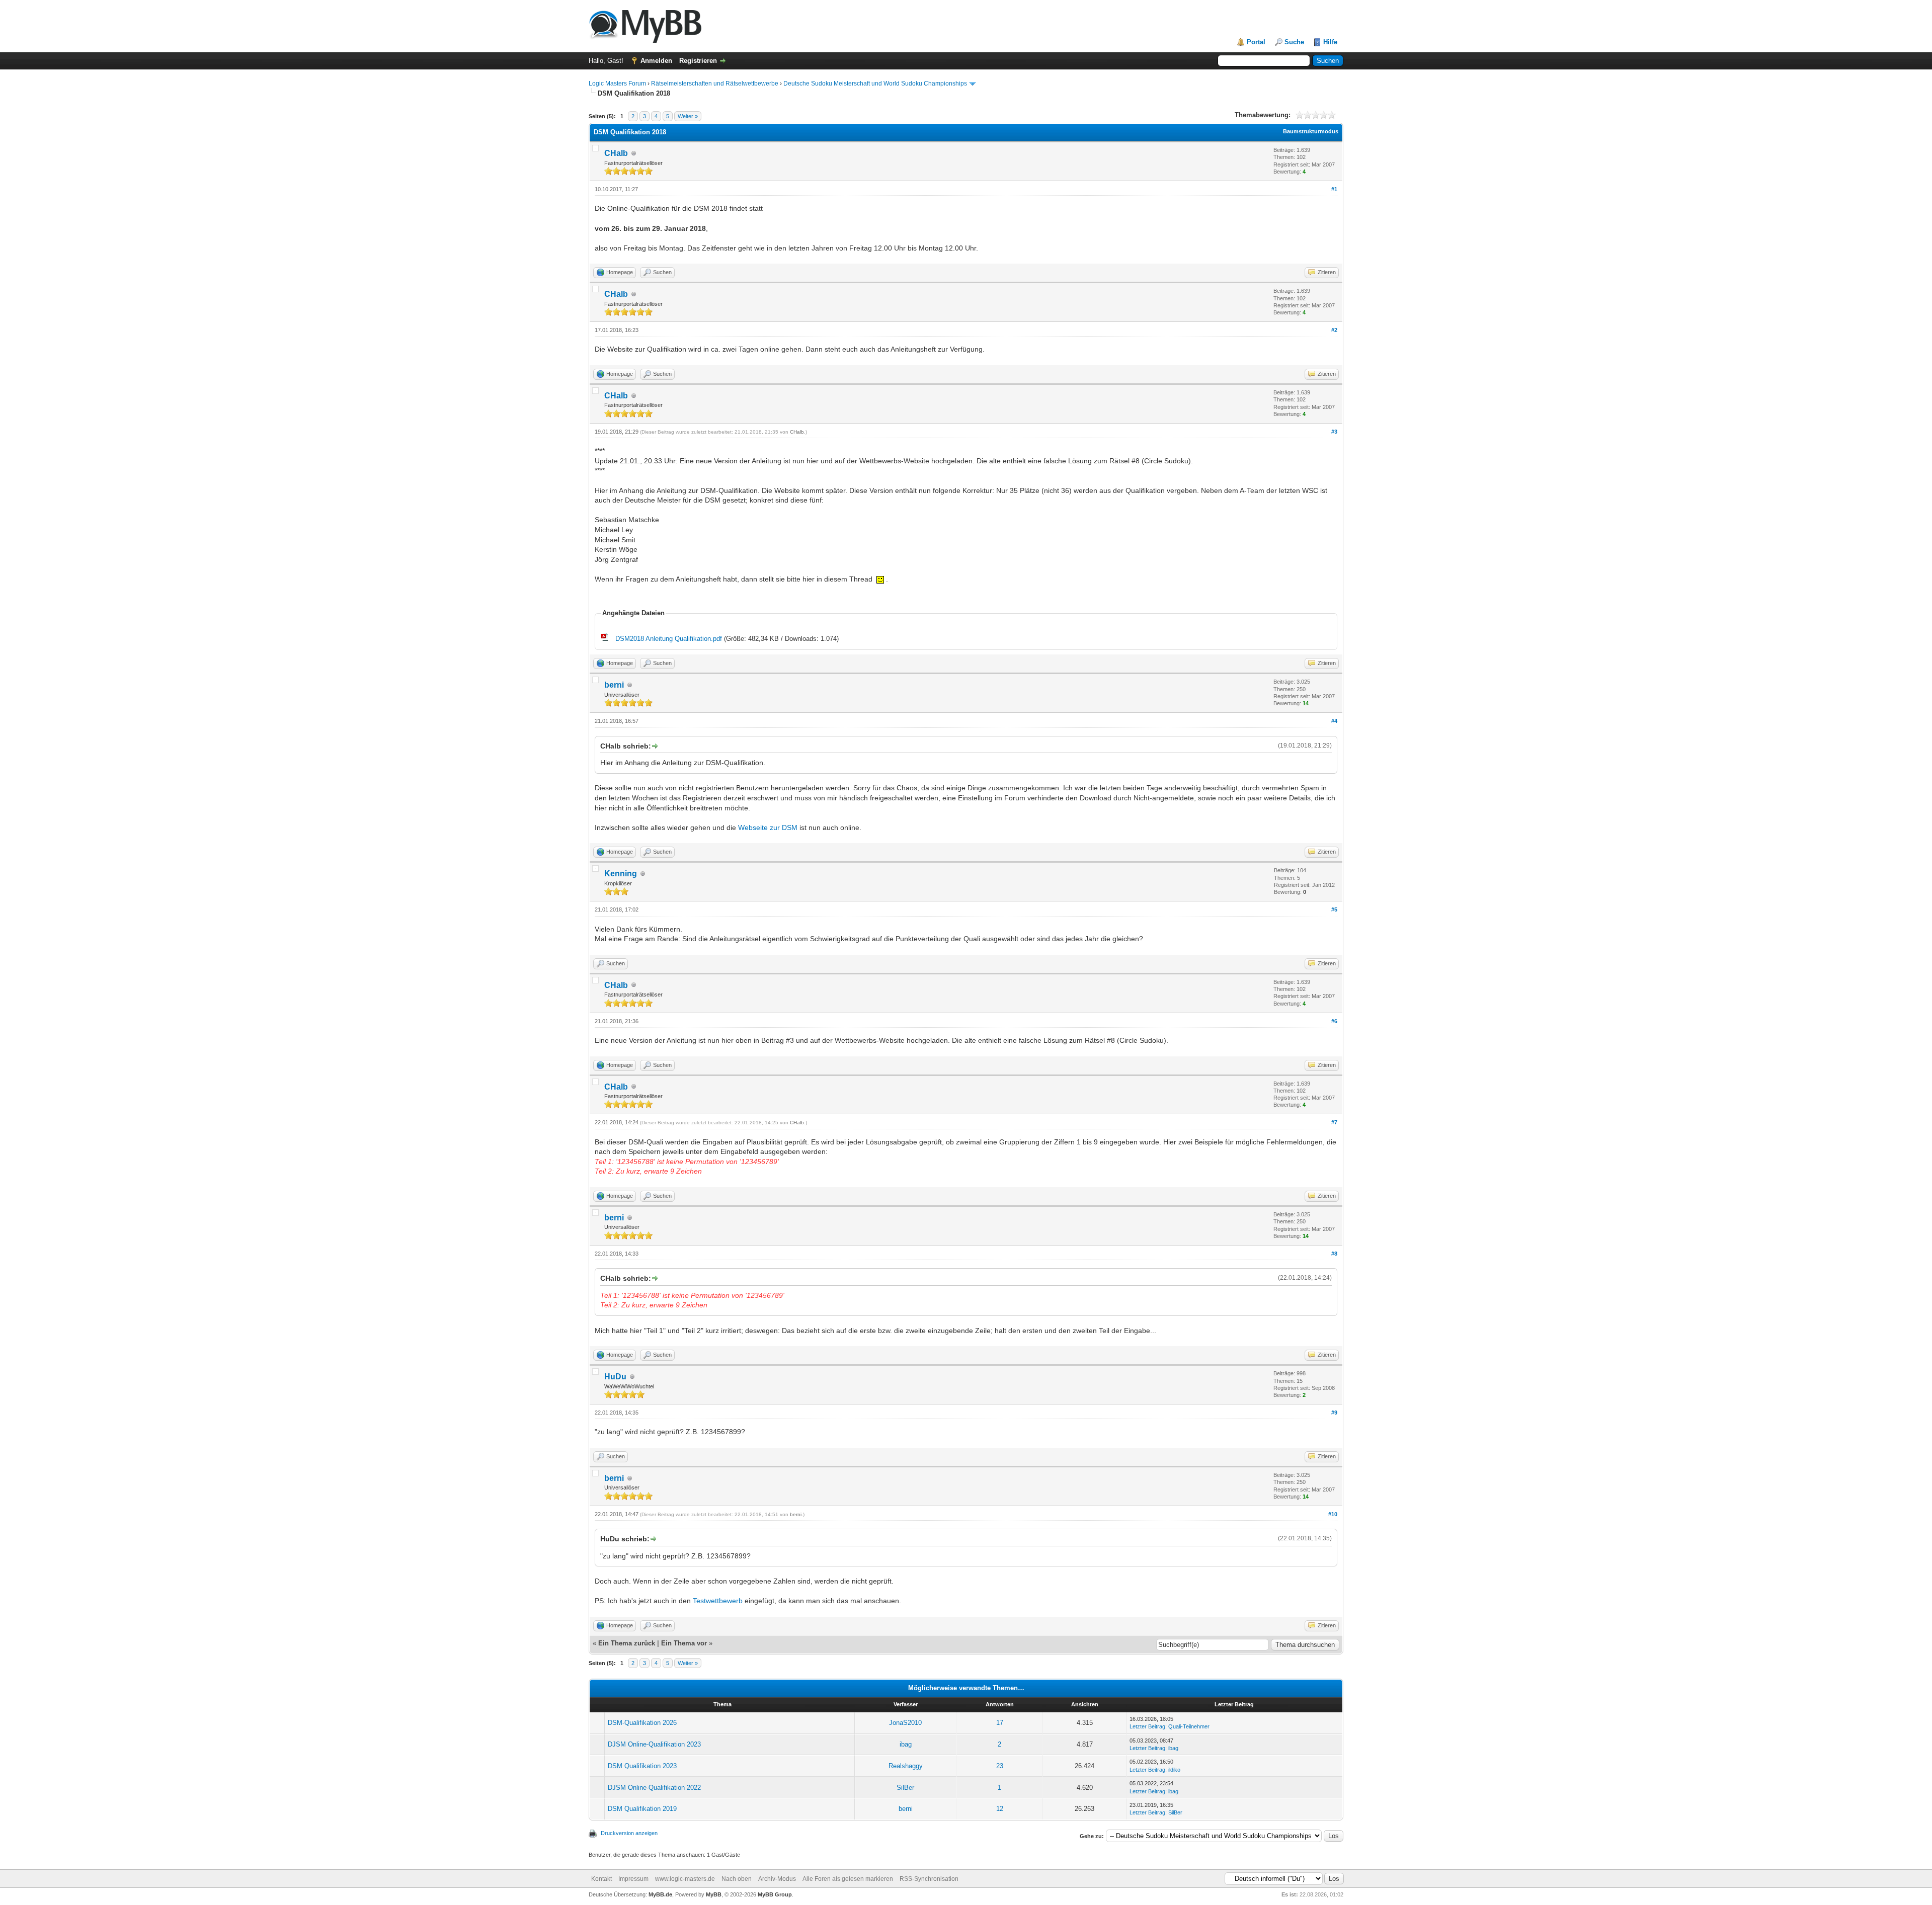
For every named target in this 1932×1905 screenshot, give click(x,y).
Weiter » (688, 116)
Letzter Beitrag (1147, 1726)
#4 (1334, 721)
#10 (1333, 1514)
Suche (1294, 42)
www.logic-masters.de (685, 1879)
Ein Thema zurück (627, 1643)
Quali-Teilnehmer (1189, 1726)
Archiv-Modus (777, 1879)
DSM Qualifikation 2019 (642, 1809)
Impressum (633, 1879)
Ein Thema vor (684, 1643)
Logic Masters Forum (617, 84)
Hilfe (1330, 42)
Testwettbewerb (718, 1601)
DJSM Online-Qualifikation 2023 (654, 1744)
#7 (1334, 1122)
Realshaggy (906, 1766)
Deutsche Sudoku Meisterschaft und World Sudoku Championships (875, 84)
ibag (906, 1744)
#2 (1334, 330)
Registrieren (698, 61)
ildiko (1174, 1770)
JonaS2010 (905, 1723)
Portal (1256, 42)
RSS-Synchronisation (929, 1879)
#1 (1334, 189)
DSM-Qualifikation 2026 (642, 1723)
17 (1000, 1723)
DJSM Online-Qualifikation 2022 (654, 1788)
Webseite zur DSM (768, 827)
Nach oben (737, 1879)
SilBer (905, 1788)
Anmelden (656, 61)
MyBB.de (660, 1894)
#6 (1334, 1021)
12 (1000, 1809)
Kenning (621, 874)
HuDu (615, 1377)
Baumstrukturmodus (1311, 131)
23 (1000, 1766)
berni (614, 685)
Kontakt (601, 1879)
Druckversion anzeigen (629, 1833)
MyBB (714, 1894)
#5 (1334, 909)
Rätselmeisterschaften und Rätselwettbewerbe (715, 84)
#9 (1334, 1413)
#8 (1334, 1254)
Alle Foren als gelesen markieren (848, 1879)
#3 (1334, 432)
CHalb (616, 153)
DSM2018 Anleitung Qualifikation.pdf (669, 639)
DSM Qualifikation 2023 (642, 1766)
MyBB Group (775, 1894)
